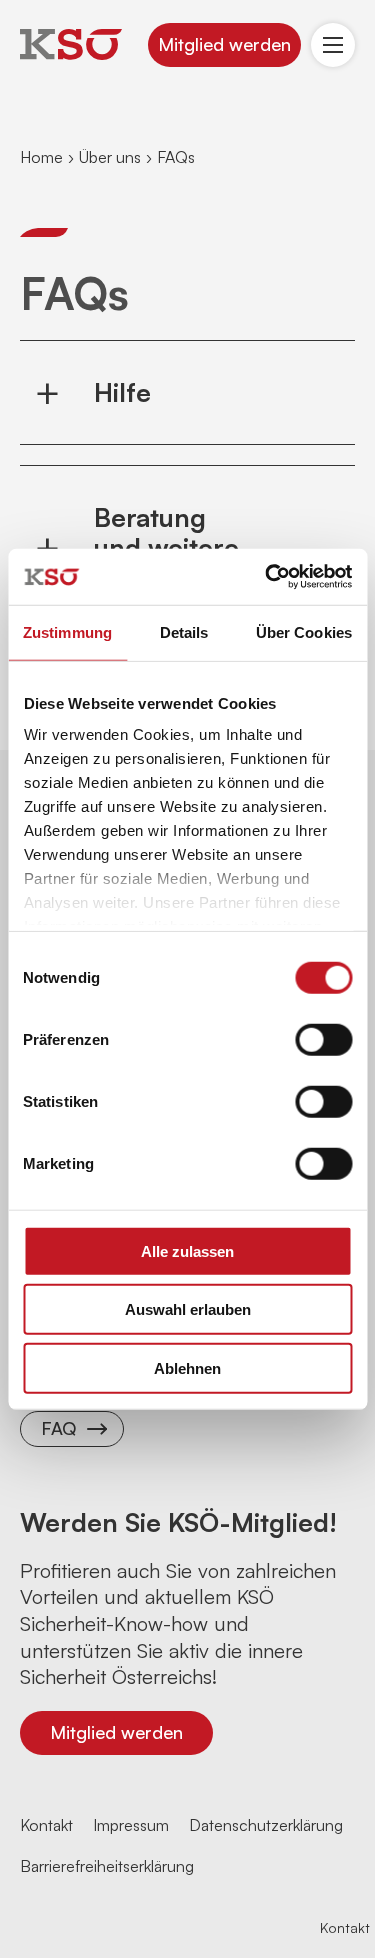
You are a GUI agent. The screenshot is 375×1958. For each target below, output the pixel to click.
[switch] (323, 1039)
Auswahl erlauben (188, 1309)
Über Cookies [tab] (304, 631)
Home (41, 157)
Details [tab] (184, 631)
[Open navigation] (333, 45)
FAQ (58, 1428)
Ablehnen (187, 1367)
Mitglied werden (224, 44)
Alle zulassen (187, 1250)
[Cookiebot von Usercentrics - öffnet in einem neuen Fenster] (267, 577)
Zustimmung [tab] (67, 631)
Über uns (110, 157)
